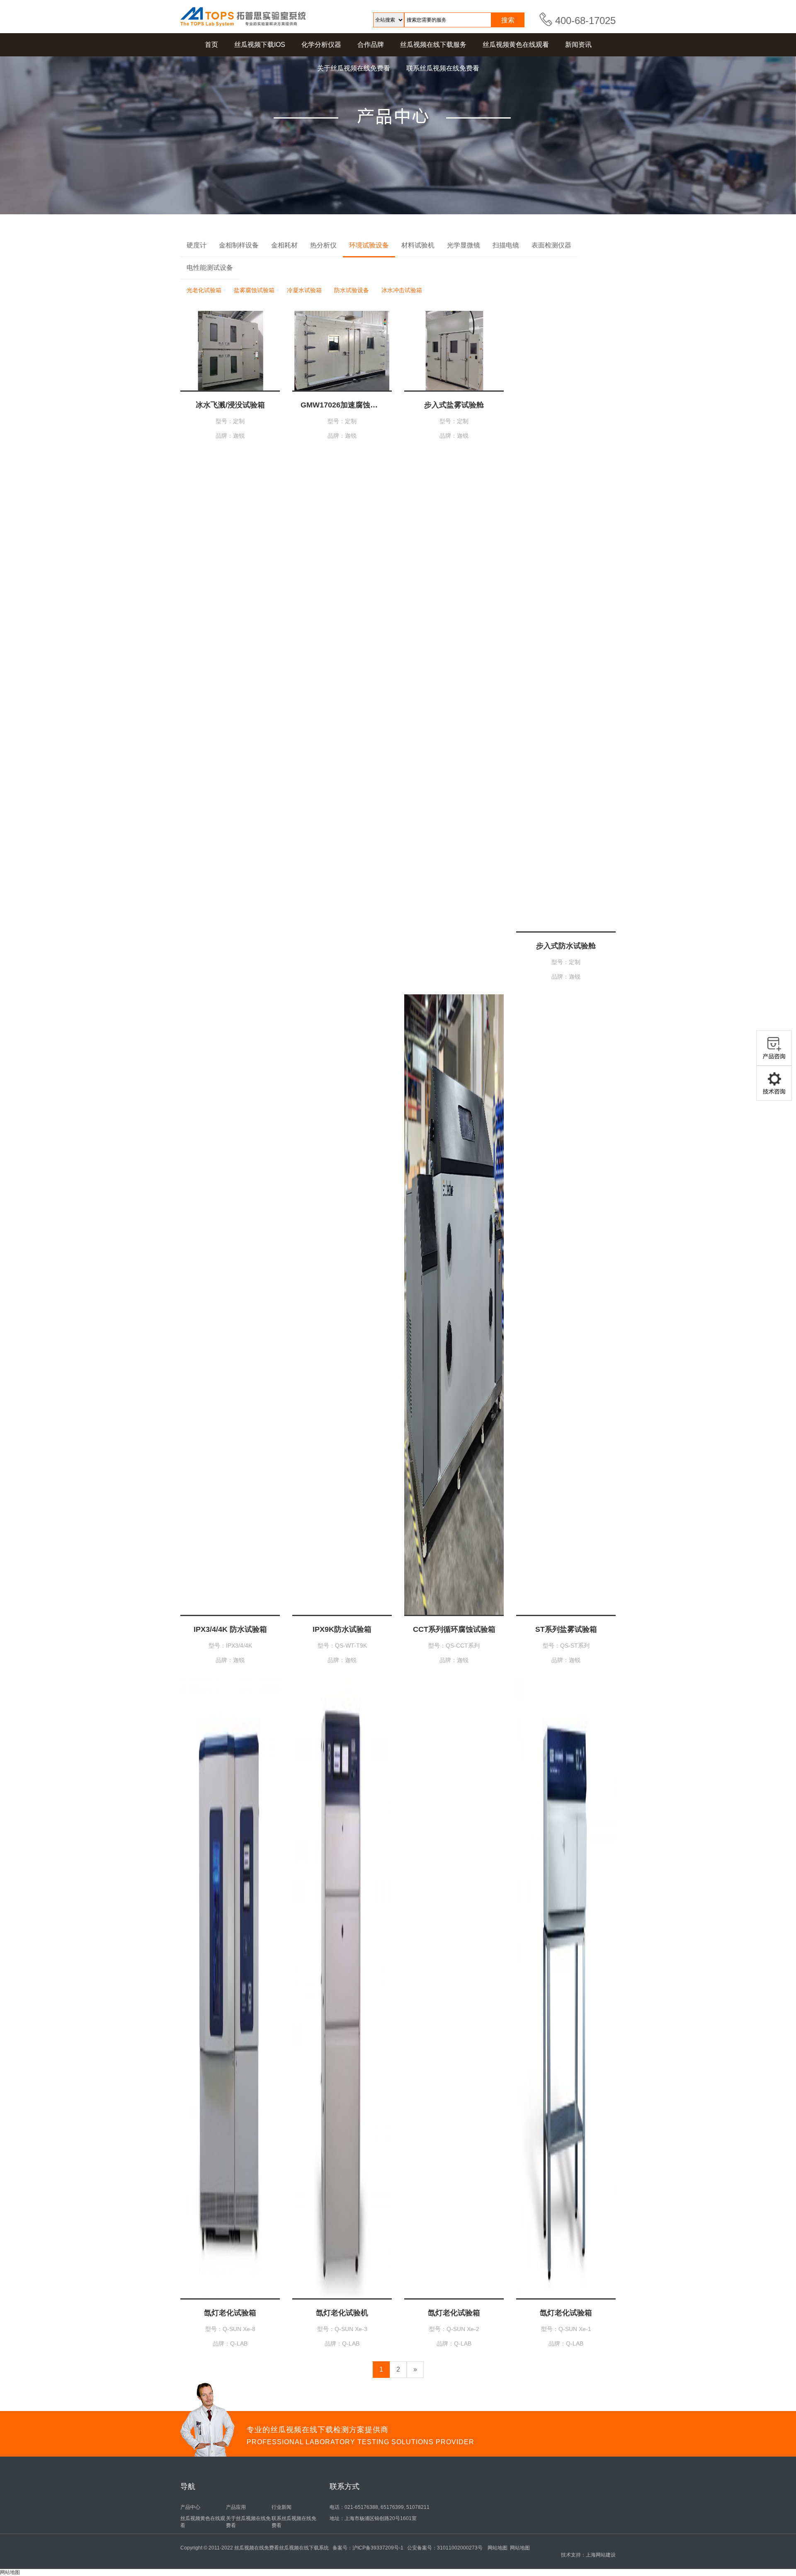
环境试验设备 (369, 245)
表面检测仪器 (551, 245)
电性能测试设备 (210, 268)
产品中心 (190, 2507)
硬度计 (197, 245)
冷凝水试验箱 (304, 290)
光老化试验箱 (204, 290)
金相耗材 (284, 245)
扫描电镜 (506, 245)
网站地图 (498, 2548)
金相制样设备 (239, 245)
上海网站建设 (601, 2555)
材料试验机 (418, 245)
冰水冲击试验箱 (402, 290)
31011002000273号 (460, 2548)
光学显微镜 (464, 245)
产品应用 (236, 2507)
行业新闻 (282, 2507)
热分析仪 (323, 245)
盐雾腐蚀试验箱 (254, 290)
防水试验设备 (352, 290)
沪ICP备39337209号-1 (378, 2548)
